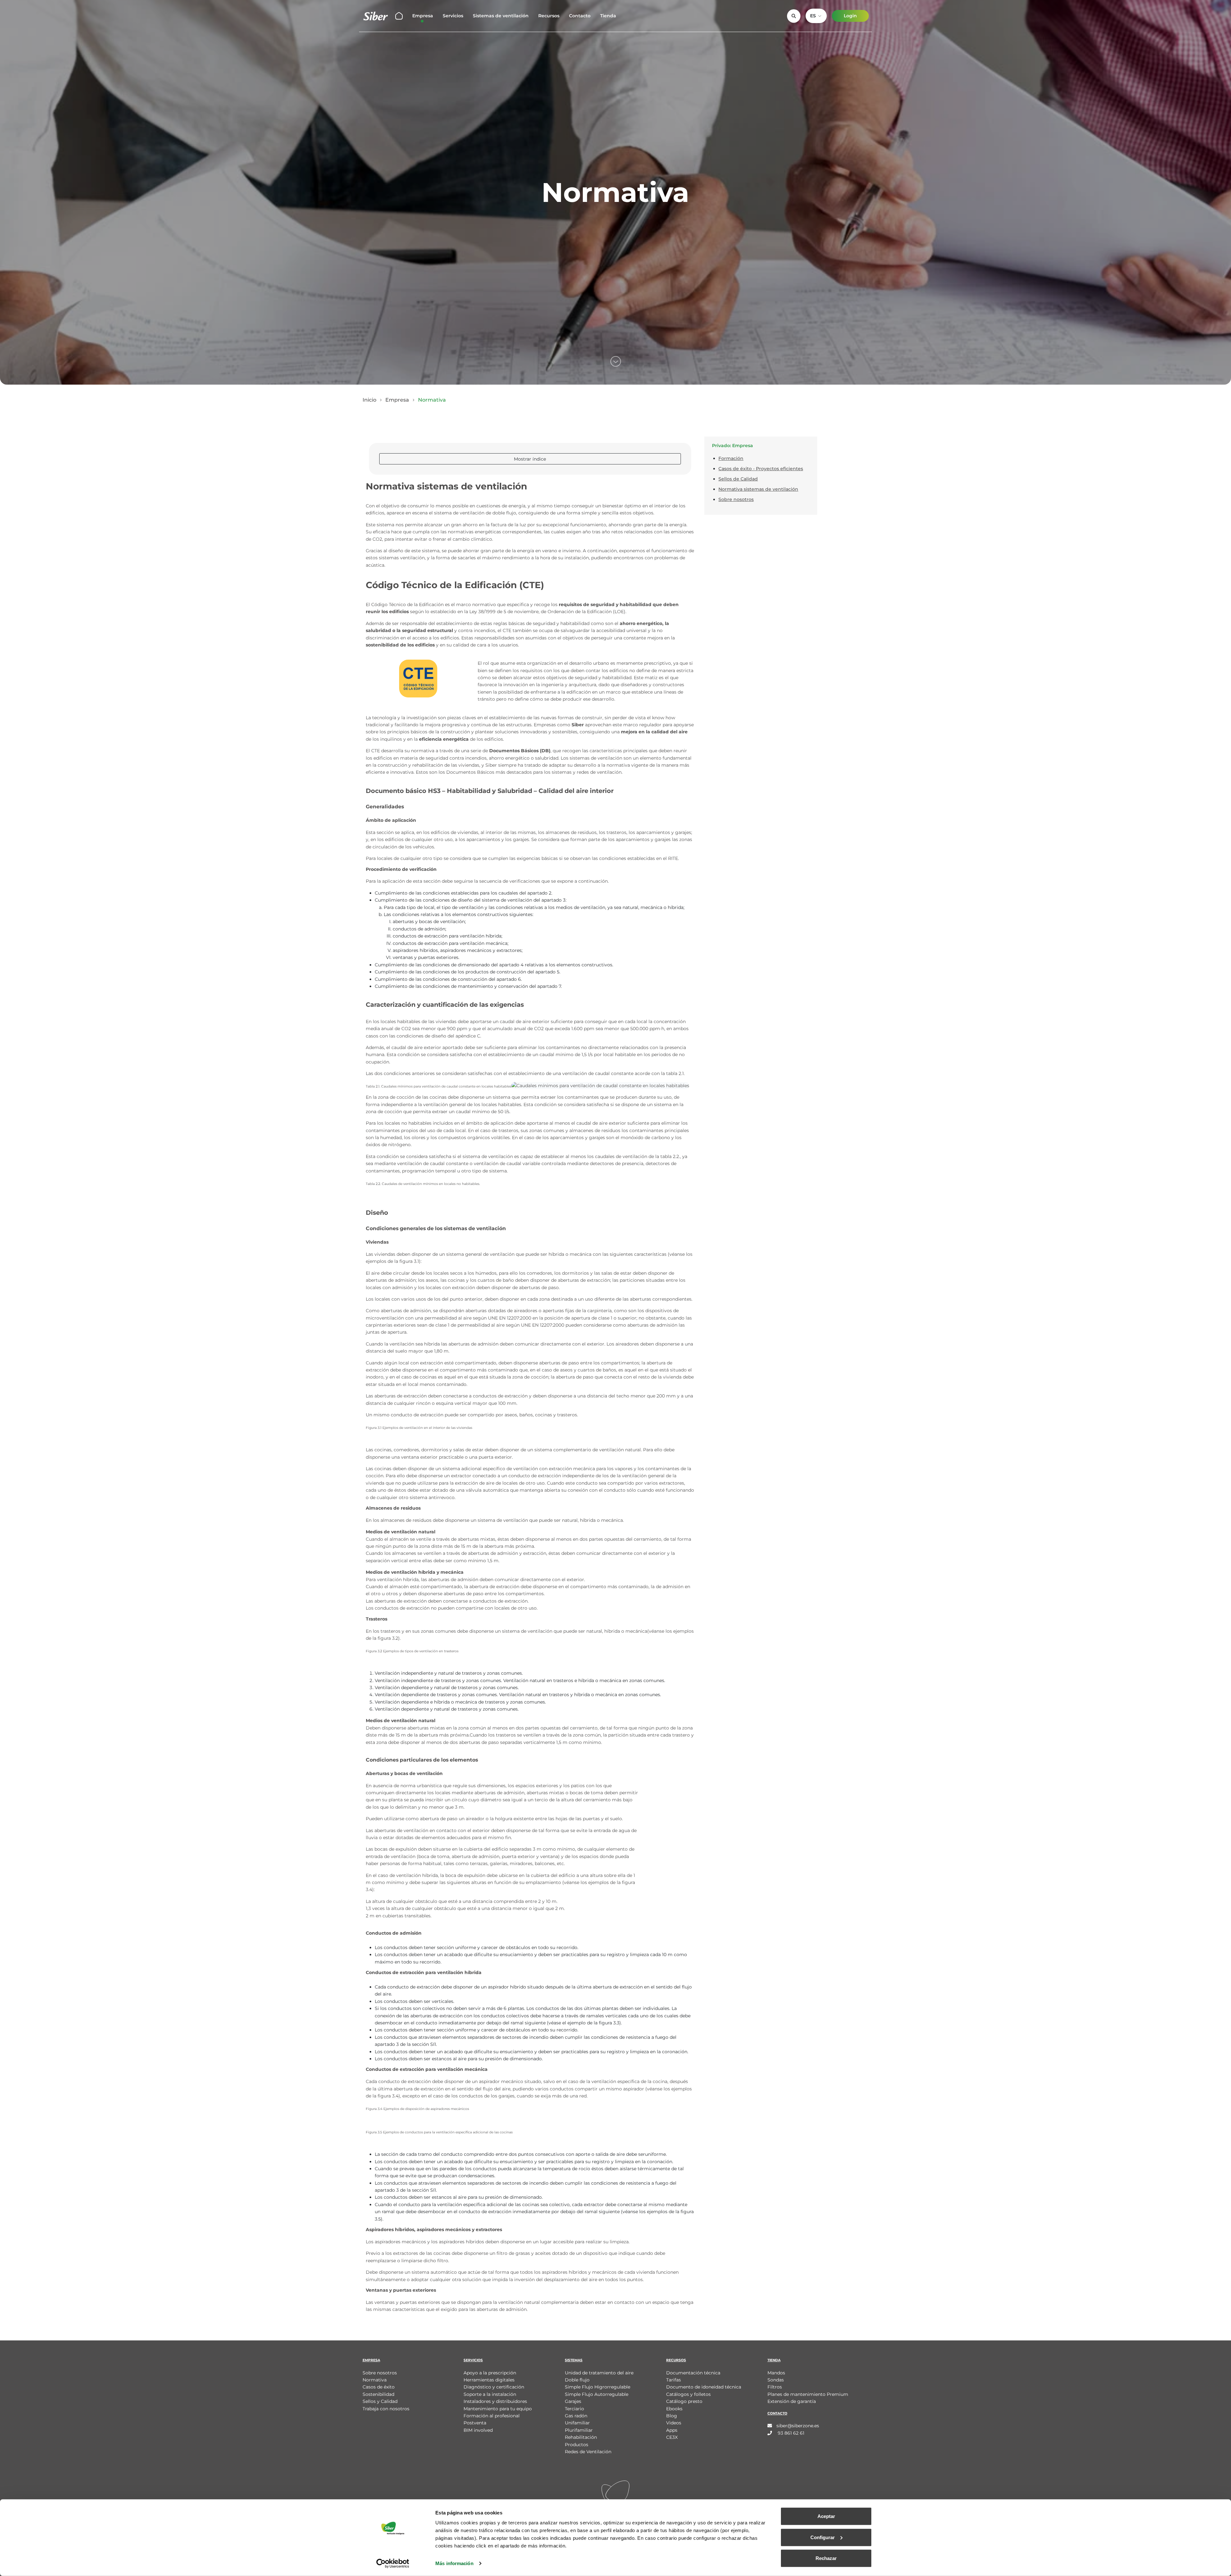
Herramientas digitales (489, 2380)
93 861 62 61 (790, 2433)
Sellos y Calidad (380, 2401)
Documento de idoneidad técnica (704, 2387)
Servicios (453, 16)
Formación (731, 458)
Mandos (776, 2373)
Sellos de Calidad (738, 479)
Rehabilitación (581, 2437)
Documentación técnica (693, 2373)
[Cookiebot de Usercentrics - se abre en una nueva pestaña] (393, 2563)
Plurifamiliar (579, 2430)
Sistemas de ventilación (501, 16)
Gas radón (576, 2416)
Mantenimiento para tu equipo (498, 2409)
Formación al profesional (492, 2416)
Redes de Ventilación (588, 2452)
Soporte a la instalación (490, 2394)
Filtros (775, 2387)
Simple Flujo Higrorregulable (598, 2387)
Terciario (574, 2409)
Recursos (549, 16)
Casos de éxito (379, 2387)
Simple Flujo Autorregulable (597, 2394)
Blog (672, 2416)
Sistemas (574, 2360)
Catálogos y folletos (688, 2394)
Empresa (423, 16)
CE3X (672, 2437)
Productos (577, 2445)
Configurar (823, 2537)
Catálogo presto (684, 2401)
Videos (674, 2423)
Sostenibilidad (378, 2394)
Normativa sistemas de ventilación (758, 489)
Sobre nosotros (736, 499)
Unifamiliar (577, 2423)
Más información (454, 2563)
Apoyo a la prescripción (490, 2373)
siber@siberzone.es (798, 2426)
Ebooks (674, 2409)
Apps (672, 2430)
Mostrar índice (530, 459)
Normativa (375, 2380)
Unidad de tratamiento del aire (599, 2373)
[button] (816, 16)
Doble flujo (577, 2380)
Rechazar (826, 2558)
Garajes (573, 2401)
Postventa (475, 2423)
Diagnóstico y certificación (494, 2387)
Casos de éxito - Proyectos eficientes (761, 469)
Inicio (369, 400)
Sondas (776, 2380)
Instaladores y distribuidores (495, 2401)
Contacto (580, 16)
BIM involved (478, 2430)
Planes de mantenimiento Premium (808, 2394)
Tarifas (674, 2380)
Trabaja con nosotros (386, 2409)
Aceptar (826, 2516)
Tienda (608, 16)
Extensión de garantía (792, 2401)
